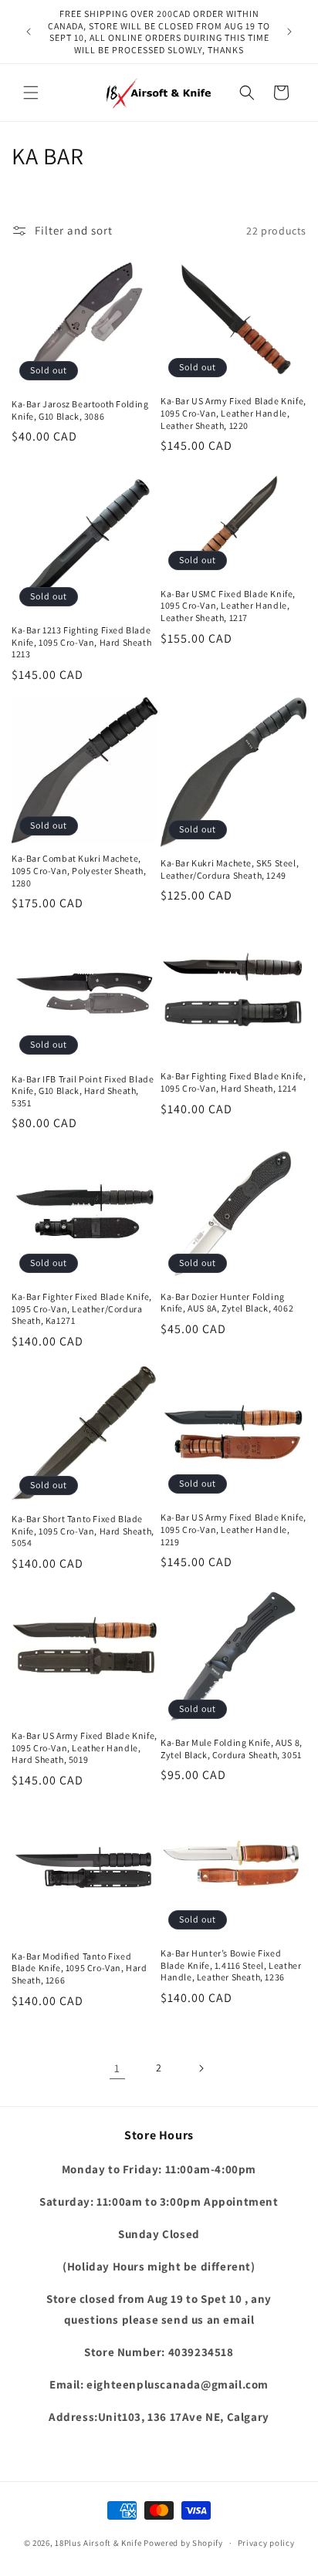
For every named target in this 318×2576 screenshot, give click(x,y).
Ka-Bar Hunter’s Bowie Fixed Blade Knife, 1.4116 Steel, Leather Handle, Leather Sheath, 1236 (231, 1965)
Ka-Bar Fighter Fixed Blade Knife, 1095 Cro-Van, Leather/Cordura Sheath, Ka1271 (82, 1308)
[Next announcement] (289, 32)
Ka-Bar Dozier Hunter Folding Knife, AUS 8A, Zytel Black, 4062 (227, 1303)
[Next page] (201, 2068)
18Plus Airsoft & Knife (98, 2543)
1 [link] (117, 2068)
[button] (31, 93)
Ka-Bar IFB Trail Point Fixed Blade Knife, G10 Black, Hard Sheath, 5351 (83, 1091)
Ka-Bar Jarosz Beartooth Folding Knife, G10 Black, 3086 (80, 410)
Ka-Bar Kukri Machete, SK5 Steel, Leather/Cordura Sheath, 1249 (230, 869)
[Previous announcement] (29, 32)
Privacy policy (266, 2543)
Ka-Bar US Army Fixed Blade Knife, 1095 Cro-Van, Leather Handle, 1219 (233, 1529)
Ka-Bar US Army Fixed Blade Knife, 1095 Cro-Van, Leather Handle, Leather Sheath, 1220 (233, 413)
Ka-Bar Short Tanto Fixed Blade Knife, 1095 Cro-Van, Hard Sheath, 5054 (83, 1531)
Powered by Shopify (183, 2543)
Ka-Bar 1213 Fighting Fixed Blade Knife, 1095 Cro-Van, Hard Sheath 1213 (81, 642)
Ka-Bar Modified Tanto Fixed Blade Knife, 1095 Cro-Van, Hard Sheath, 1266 (79, 1968)
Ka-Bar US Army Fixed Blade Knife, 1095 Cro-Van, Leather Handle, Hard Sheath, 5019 (85, 1747)
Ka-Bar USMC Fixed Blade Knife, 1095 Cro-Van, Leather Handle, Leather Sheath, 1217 (228, 606)
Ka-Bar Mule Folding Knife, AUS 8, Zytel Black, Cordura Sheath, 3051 (232, 1749)
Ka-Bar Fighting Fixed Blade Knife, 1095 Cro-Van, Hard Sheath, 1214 (233, 1082)
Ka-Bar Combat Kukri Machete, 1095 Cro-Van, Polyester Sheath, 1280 (79, 870)
